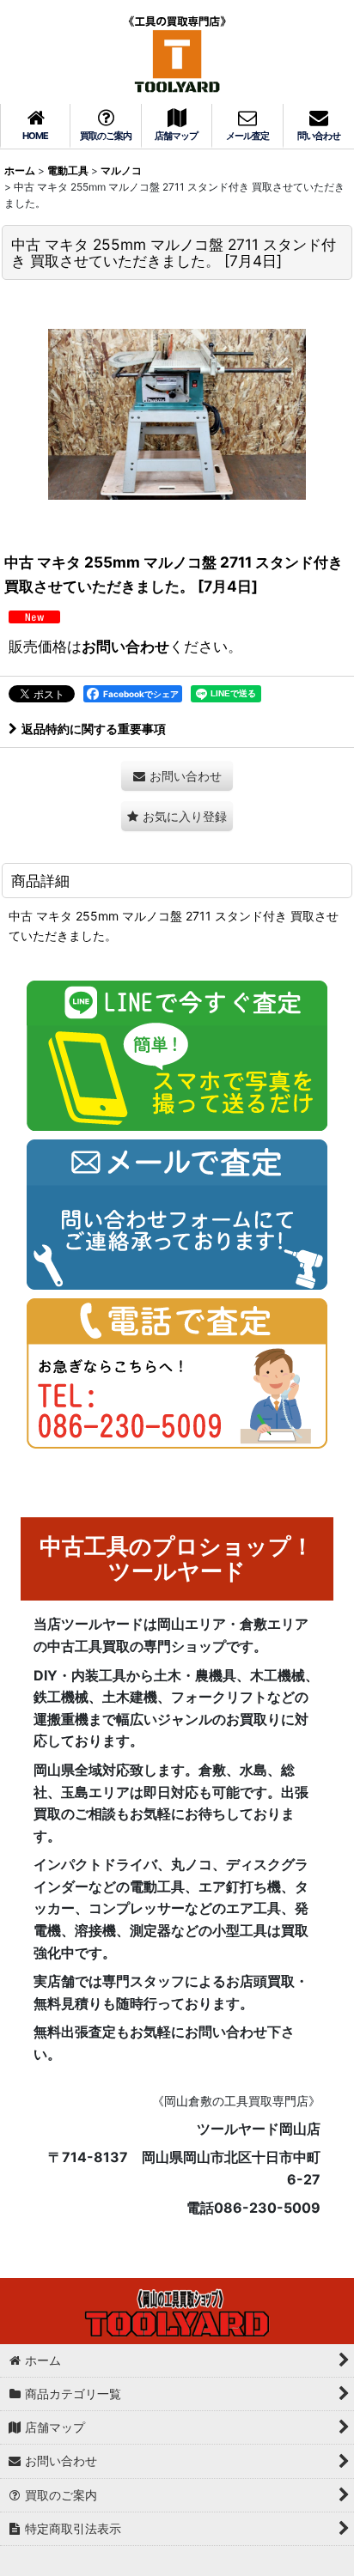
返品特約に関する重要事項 (94, 729)
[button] (177, 816)
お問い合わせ (125, 646)
